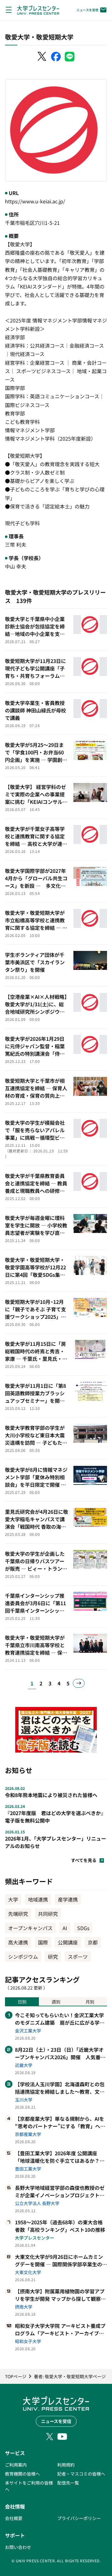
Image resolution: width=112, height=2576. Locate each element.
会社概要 (14, 2518)
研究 (53, 1957)
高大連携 (18, 1942)
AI (65, 1928)
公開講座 (68, 1942)
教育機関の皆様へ (22, 2474)
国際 (43, 1942)
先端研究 (18, 1914)
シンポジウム (23, 1957)
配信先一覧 (68, 2483)
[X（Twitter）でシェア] (42, 57)
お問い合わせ (18, 2547)
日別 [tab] (22, 2002)
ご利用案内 (16, 2465)
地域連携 (38, 1899)
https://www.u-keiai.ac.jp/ (35, 201)
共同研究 (48, 1914)
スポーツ (78, 1957)
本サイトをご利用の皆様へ (29, 2486)
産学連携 (68, 1899)
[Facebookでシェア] (56, 57)
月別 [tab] (90, 2002)
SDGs (83, 1928)
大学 (13, 1899)
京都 (93, 1942)
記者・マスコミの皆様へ (81, 2474)
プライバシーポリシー (79, 2518)
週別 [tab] (56, 2002)
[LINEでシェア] (70, 57)
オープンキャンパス (30, 1928)
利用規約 (66, 2465)
